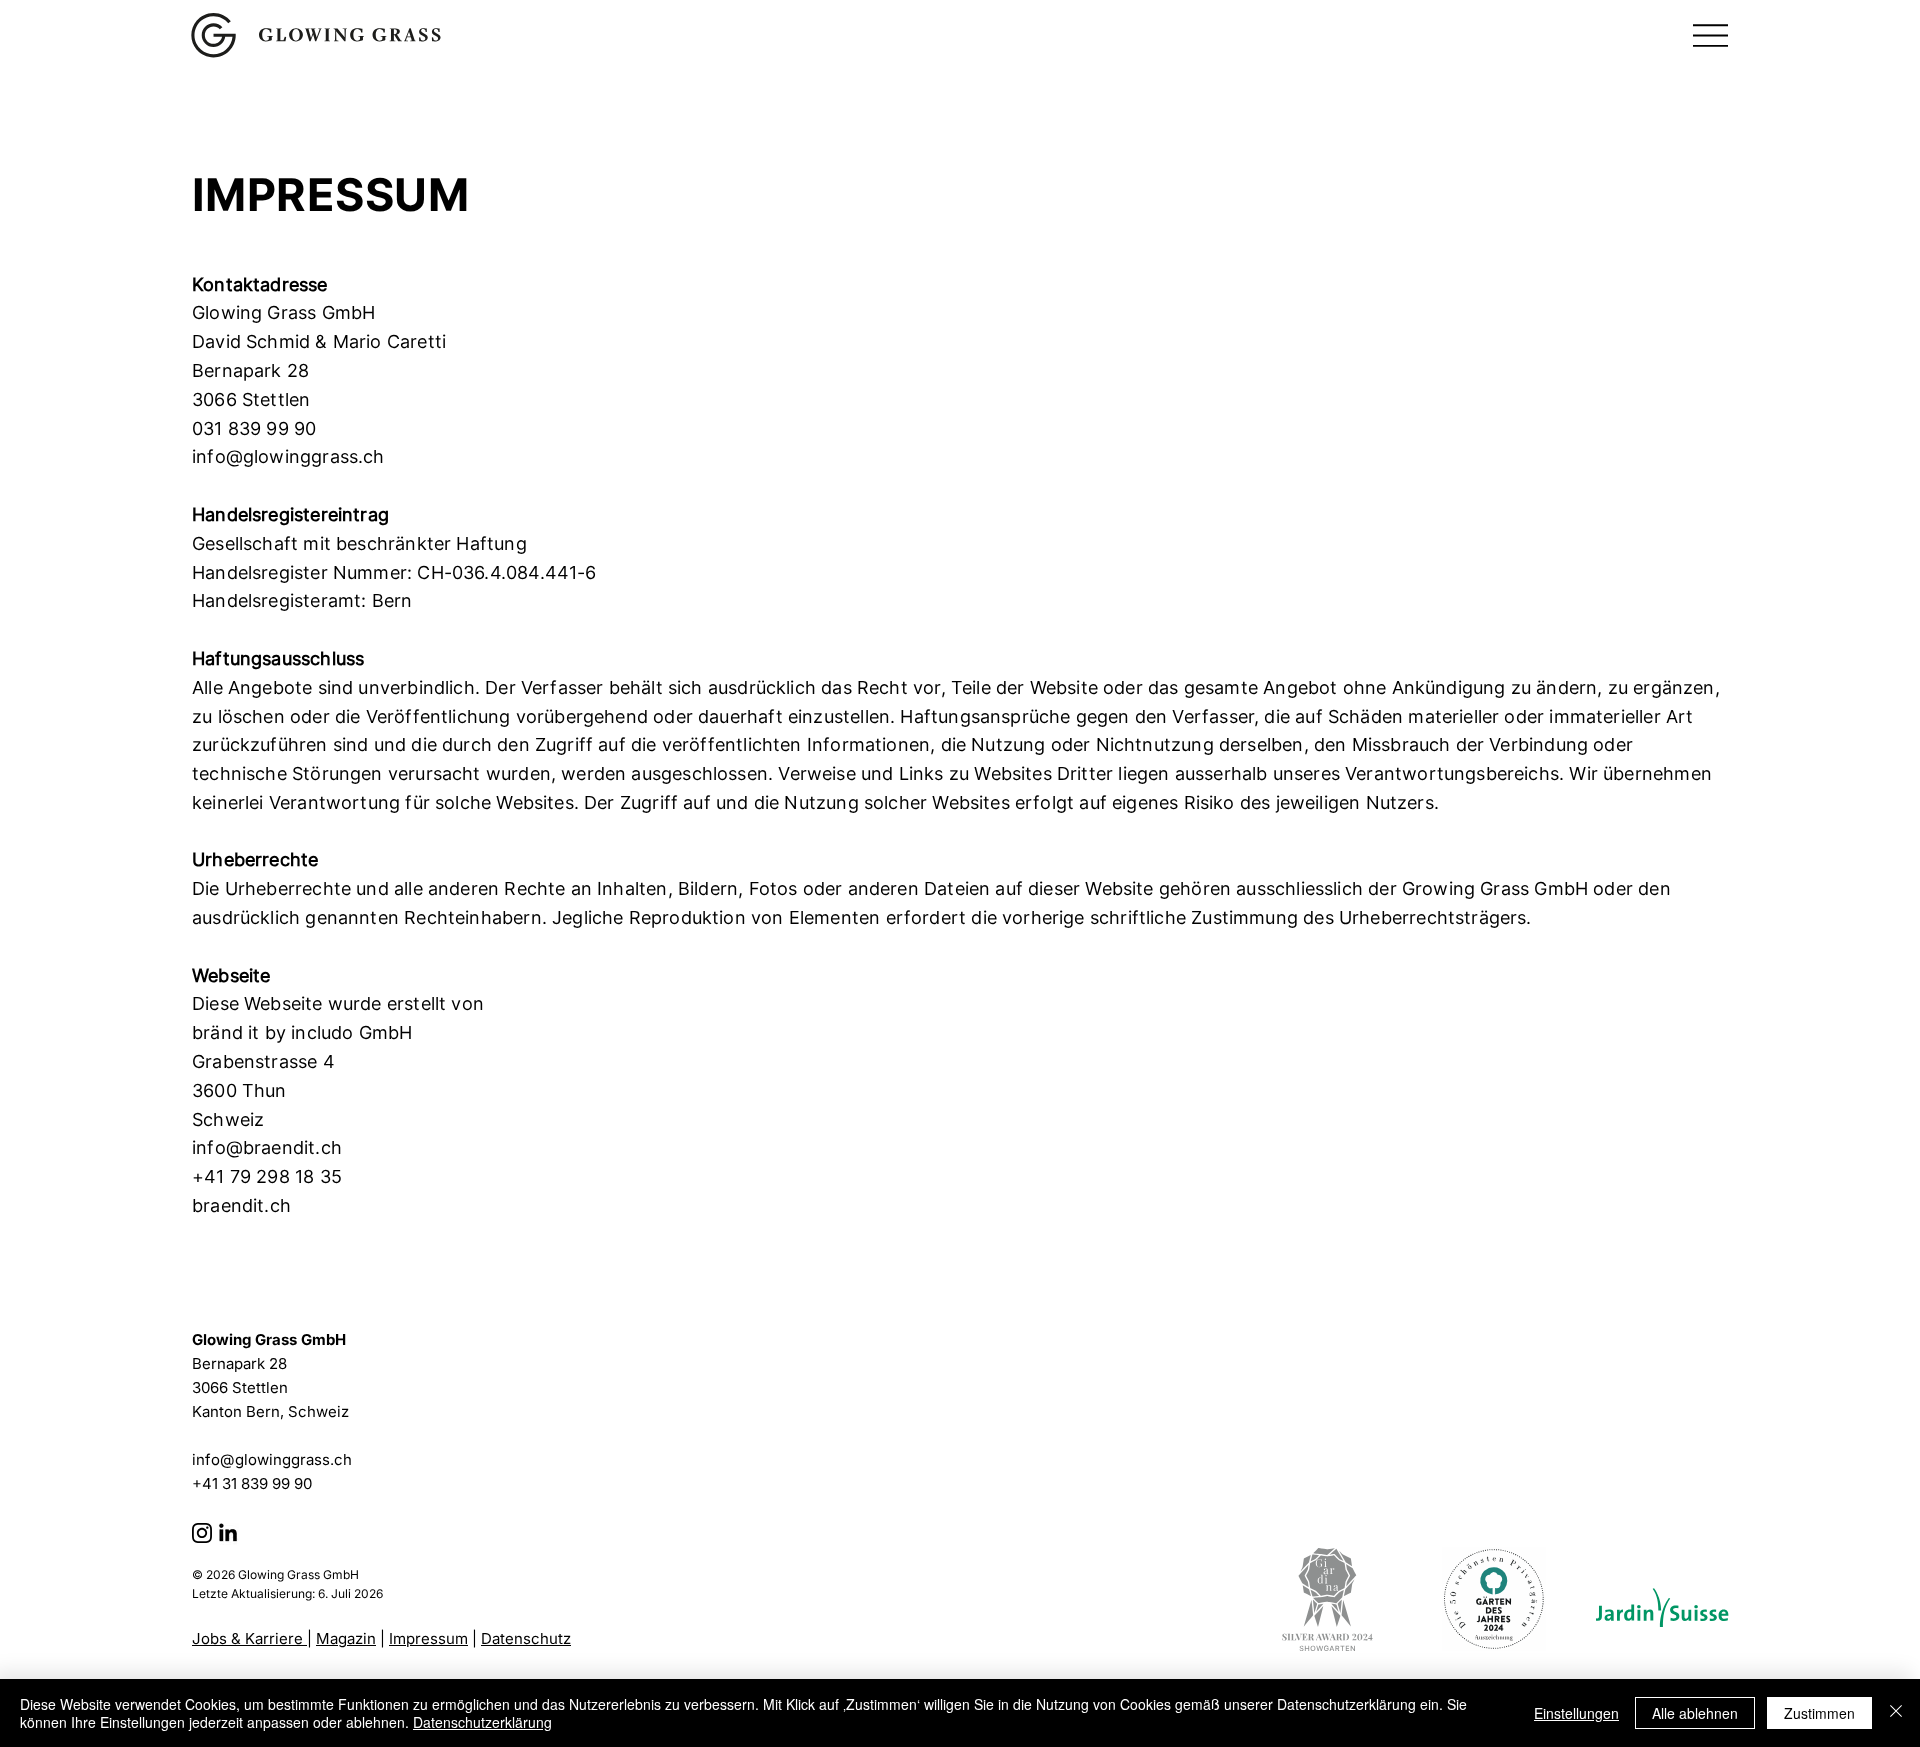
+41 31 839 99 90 (252, 1483)
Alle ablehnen (1695, 1713)
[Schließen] (1896, 1713)
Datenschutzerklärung (482, 1722)
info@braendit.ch (267, 1147)
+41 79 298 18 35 (267, 1176)
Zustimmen (1819, 1713)
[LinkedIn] (228, 1534)
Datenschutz (526, 1638)
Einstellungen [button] (1576, 1713)
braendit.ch (241, 1205)
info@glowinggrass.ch (288, 456)
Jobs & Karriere (249, 1638)
